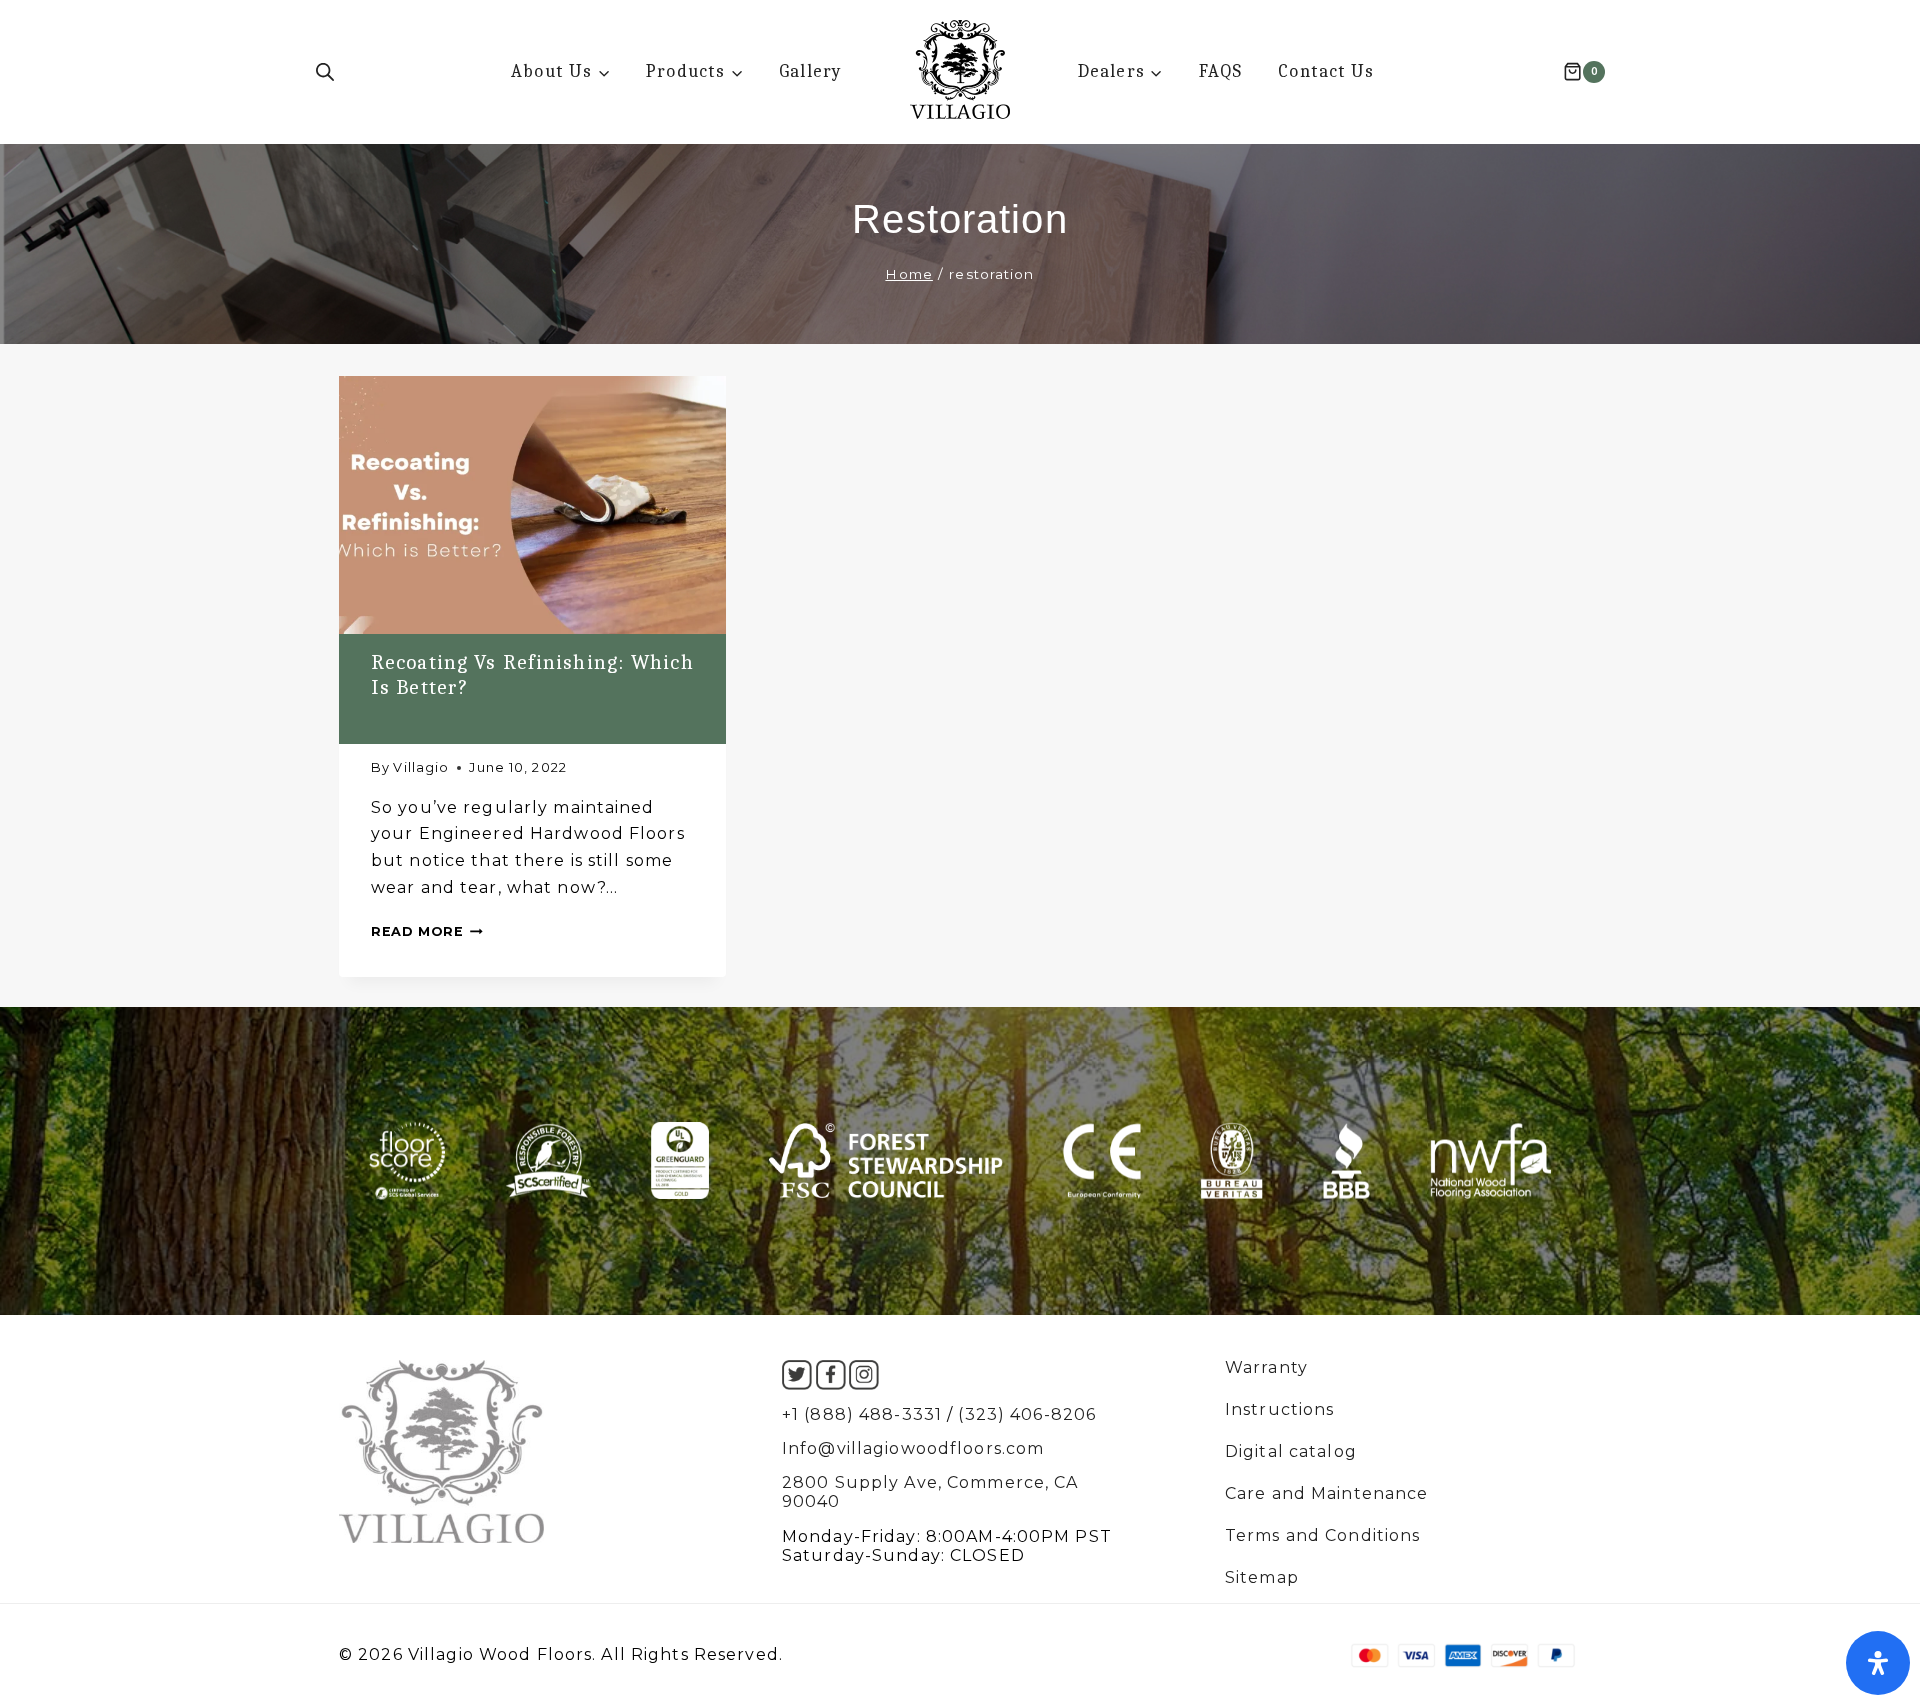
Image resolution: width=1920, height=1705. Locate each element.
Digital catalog (1291, 1452)
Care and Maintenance (1326, 1494)
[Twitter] (797, 1375)
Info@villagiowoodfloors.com (913, 1448)
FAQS (1220, 71)
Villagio (421, 767)
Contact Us (1326, 71)
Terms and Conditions (1322, 1536)
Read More (427, 931)
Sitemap (1262, 1578)
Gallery (810, 71)
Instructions (1279, 1410)
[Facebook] (831, 1375)
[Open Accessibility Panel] (1878, 1663)
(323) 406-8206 (1027, 1414)
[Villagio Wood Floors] (960, 69)
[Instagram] (864, 1375)
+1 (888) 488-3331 (862, 1414)
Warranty (1266, 1368)
